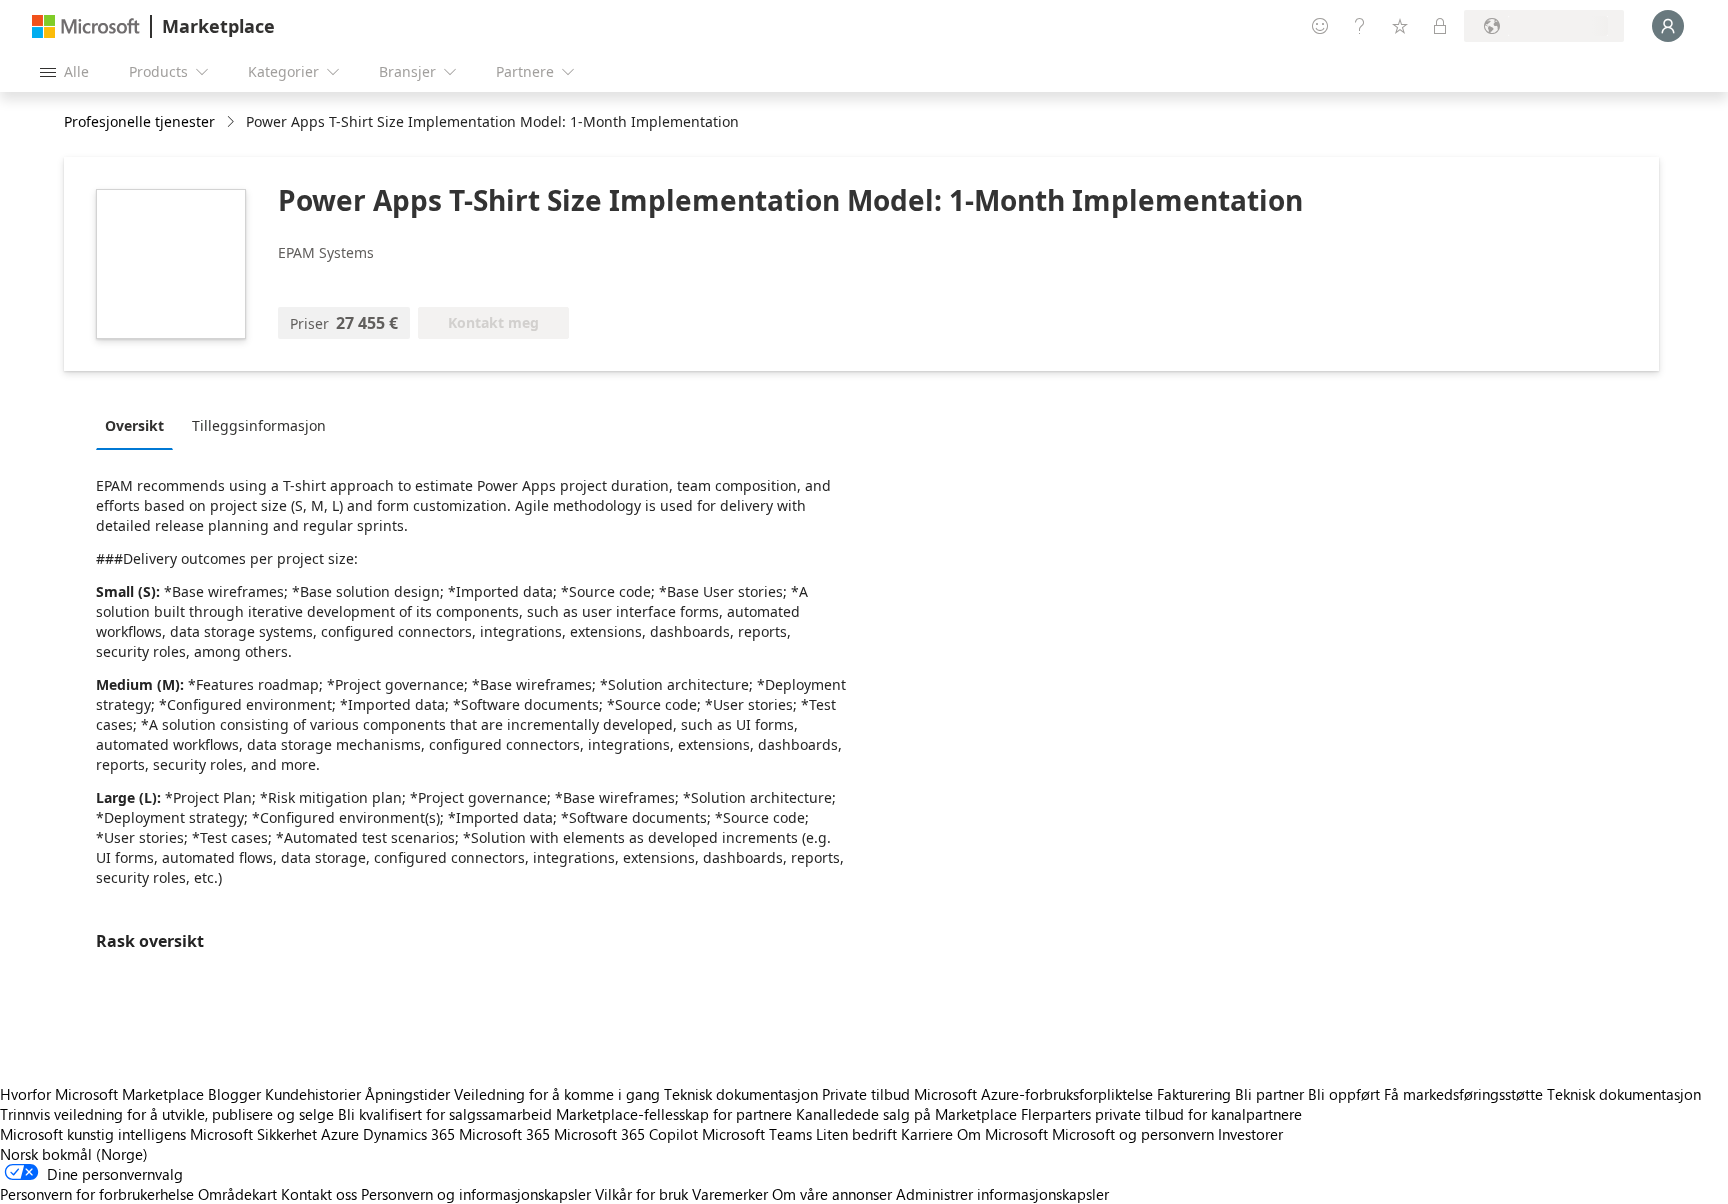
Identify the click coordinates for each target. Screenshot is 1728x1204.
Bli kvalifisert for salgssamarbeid (445, 1114)
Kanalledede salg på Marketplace (906, 1114)
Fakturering (1194, 1094)
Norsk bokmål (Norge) (74, 1154)
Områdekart (237, 1194)
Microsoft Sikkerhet (253, 1134)
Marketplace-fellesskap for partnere (674, 1114)
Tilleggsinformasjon (259, 425)
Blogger (234, 1094)
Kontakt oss (319, 1194)
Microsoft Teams (757, 1134)
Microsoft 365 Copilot (626, 1134)
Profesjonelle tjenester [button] (139, 121)
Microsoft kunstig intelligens (93, 1134)
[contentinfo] (232, 122)
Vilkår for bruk (641, 1194)
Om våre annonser (832, 1194)
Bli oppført (1344, 1094)
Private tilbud (866, 1094)
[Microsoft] (86, 26)
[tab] (139, 425)
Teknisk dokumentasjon (741, 1094)
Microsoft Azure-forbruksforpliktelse (1035, 1094)
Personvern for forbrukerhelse (97, 1194)
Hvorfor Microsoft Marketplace (102, 1094)
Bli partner (1269, 1094)
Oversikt (134, 425)
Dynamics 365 (409, 1134)
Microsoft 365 (504, 1134)
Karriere (927, 1134)
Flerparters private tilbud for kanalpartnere (1161, 1114)
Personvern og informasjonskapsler (476, 1194)
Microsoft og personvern (1133, 1134)
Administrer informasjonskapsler (1002, 1194)
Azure (340, 1134)
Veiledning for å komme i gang (557, 1094)
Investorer (1250, 1134)
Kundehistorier (313, 1094)
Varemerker (730, 1194)
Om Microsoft (1002, 1134)
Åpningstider (407, 1094)
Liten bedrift (856, 1134)
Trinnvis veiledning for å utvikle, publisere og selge (167, 1114)
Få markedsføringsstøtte (1463, 1094)
